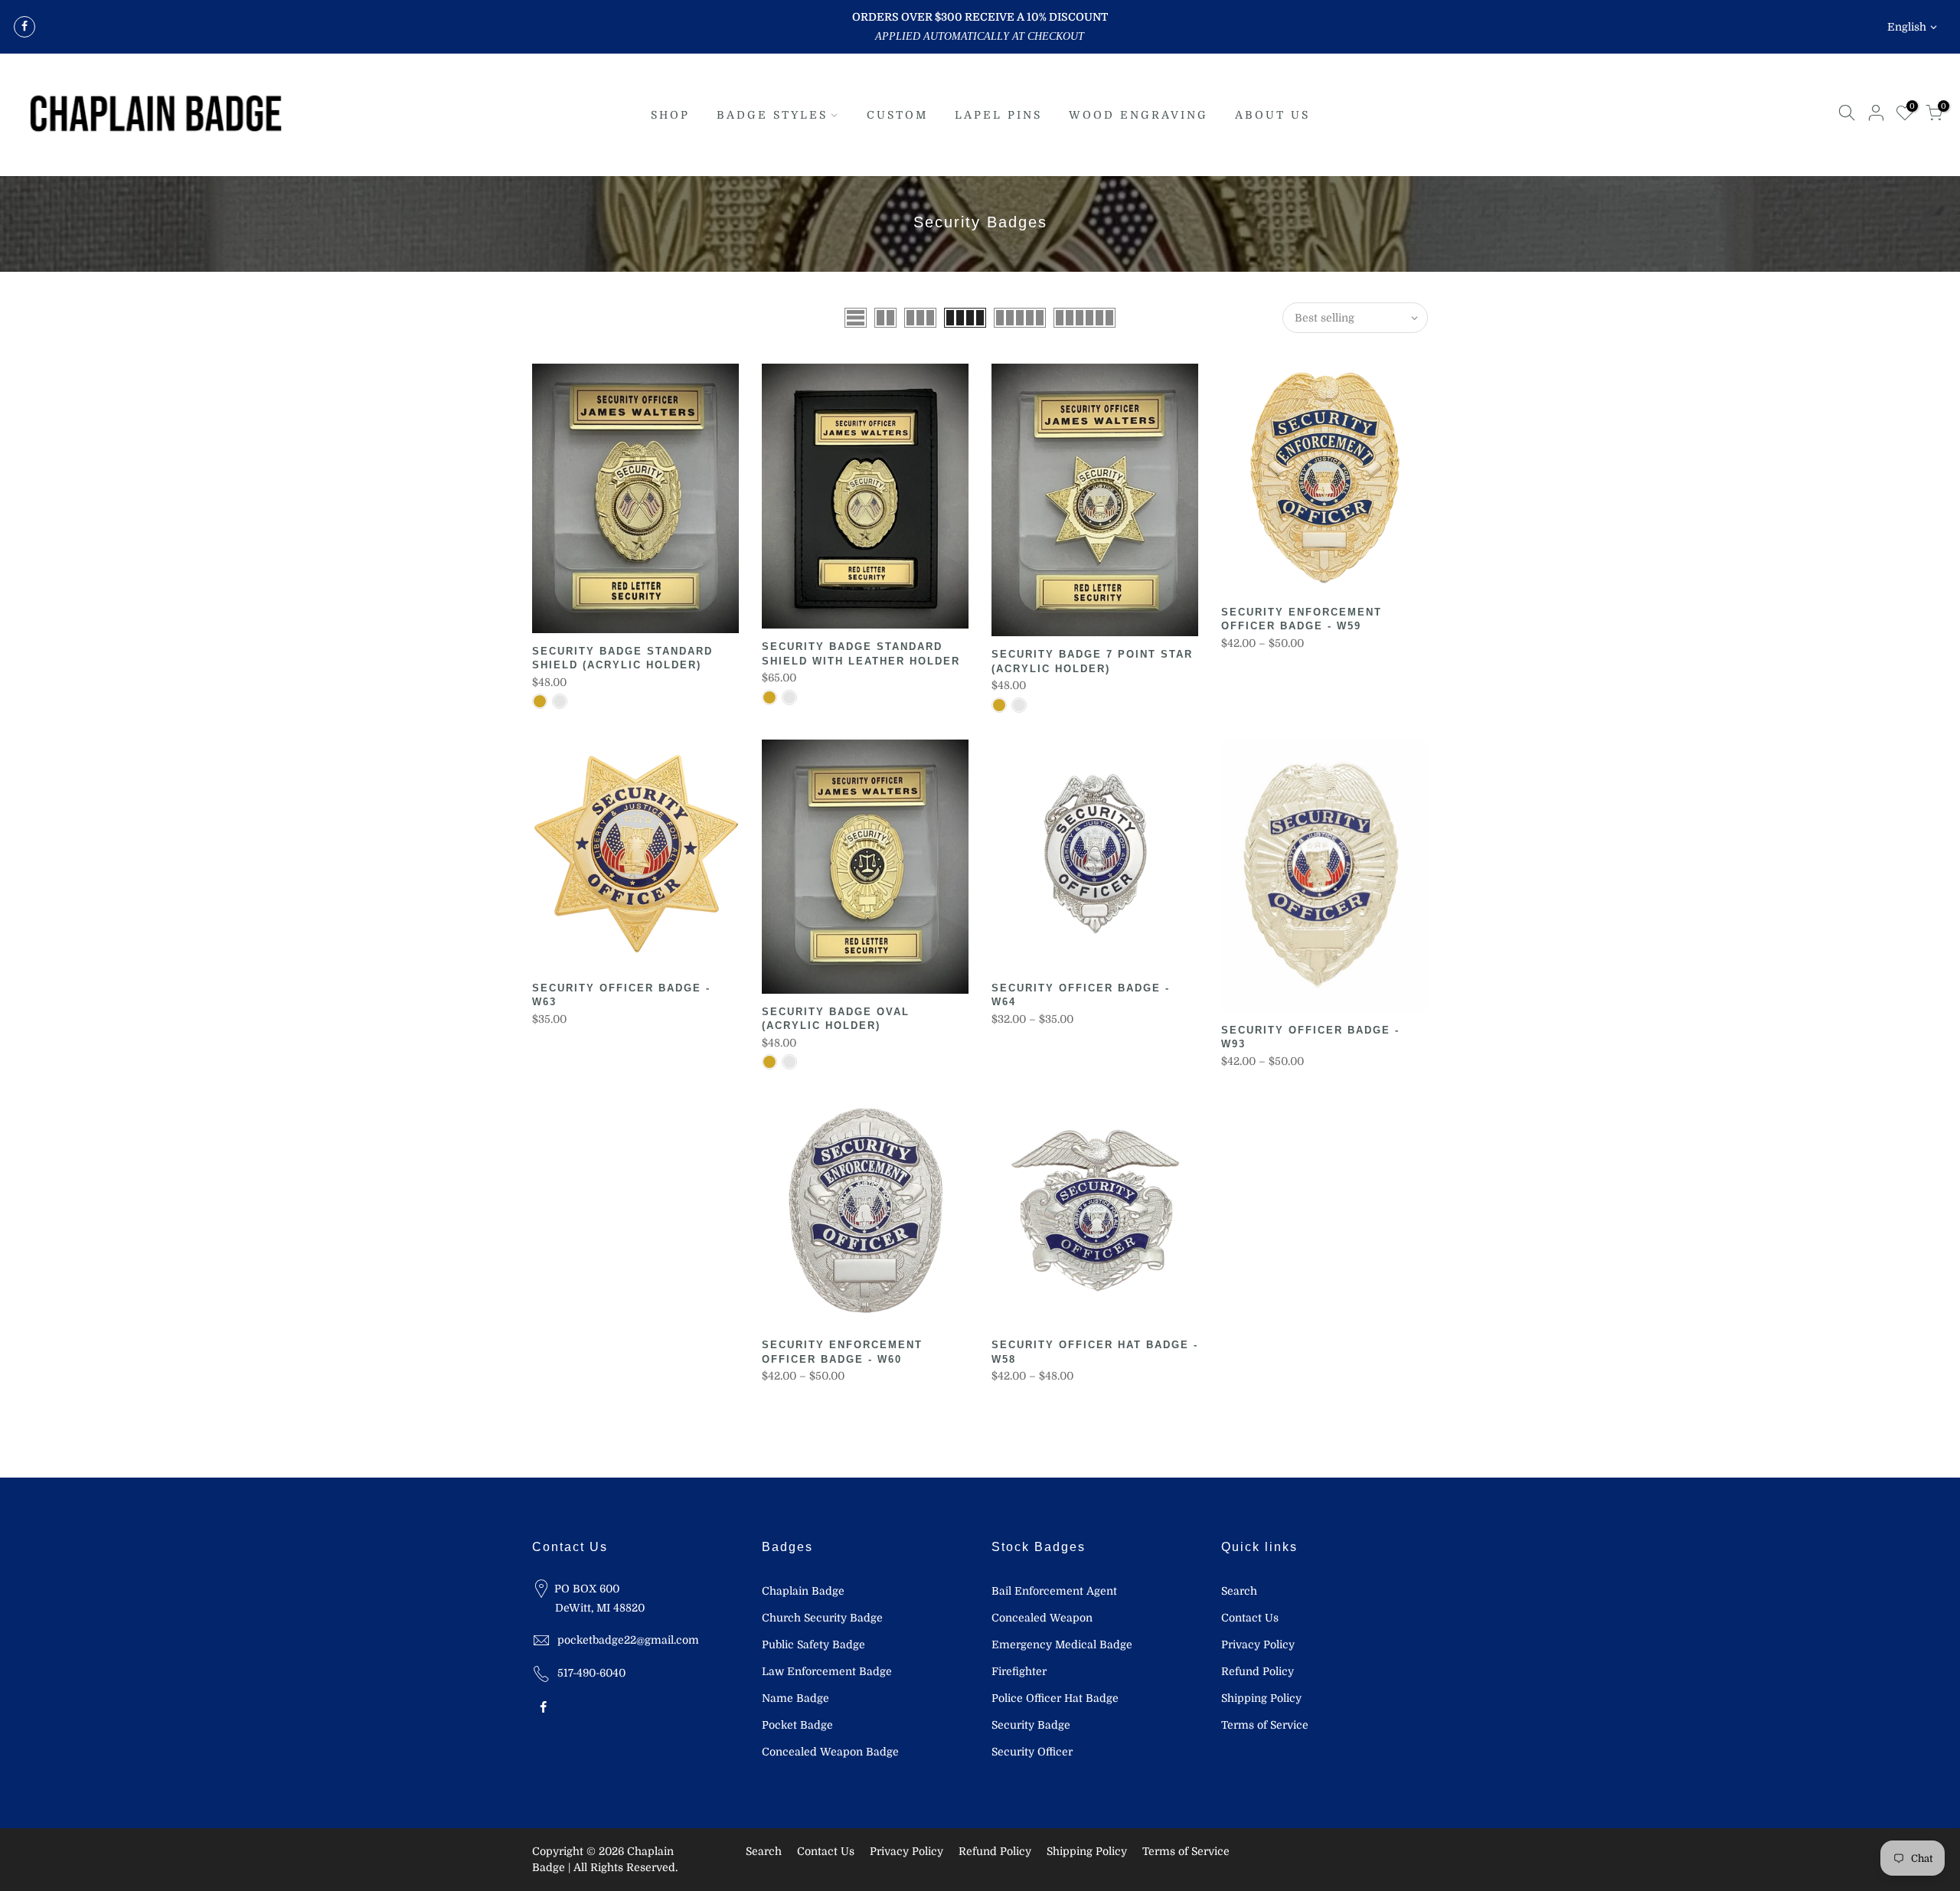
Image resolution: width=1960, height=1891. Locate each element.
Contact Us (1250, 1618)
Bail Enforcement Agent (1054, 1591)
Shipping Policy (1261, 1698)
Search (1239, 1591)
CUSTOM (897, 115)
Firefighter (1019, 1671)
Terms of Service (1265, 1725)
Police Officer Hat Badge (1055, 1698)
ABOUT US (1272, 115)
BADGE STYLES (772, 115)
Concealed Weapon (1042, 1618)
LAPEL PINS (998, 115)
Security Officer (1032, 1752)
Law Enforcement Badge (827, 1671)
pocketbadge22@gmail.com (628, 1640)
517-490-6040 (591, 1673)
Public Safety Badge (813, 1644)
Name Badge (795, 1698)
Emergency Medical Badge (1062, 1644)
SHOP (670, 115)
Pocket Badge (797, 1725)
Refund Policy (1258, 1671)
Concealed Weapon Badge (830, 1752)
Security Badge (1031, 1725)
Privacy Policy (1258, 1644)
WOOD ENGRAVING (1138, 115)
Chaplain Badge (803, 1591)
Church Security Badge (822, 1618)
